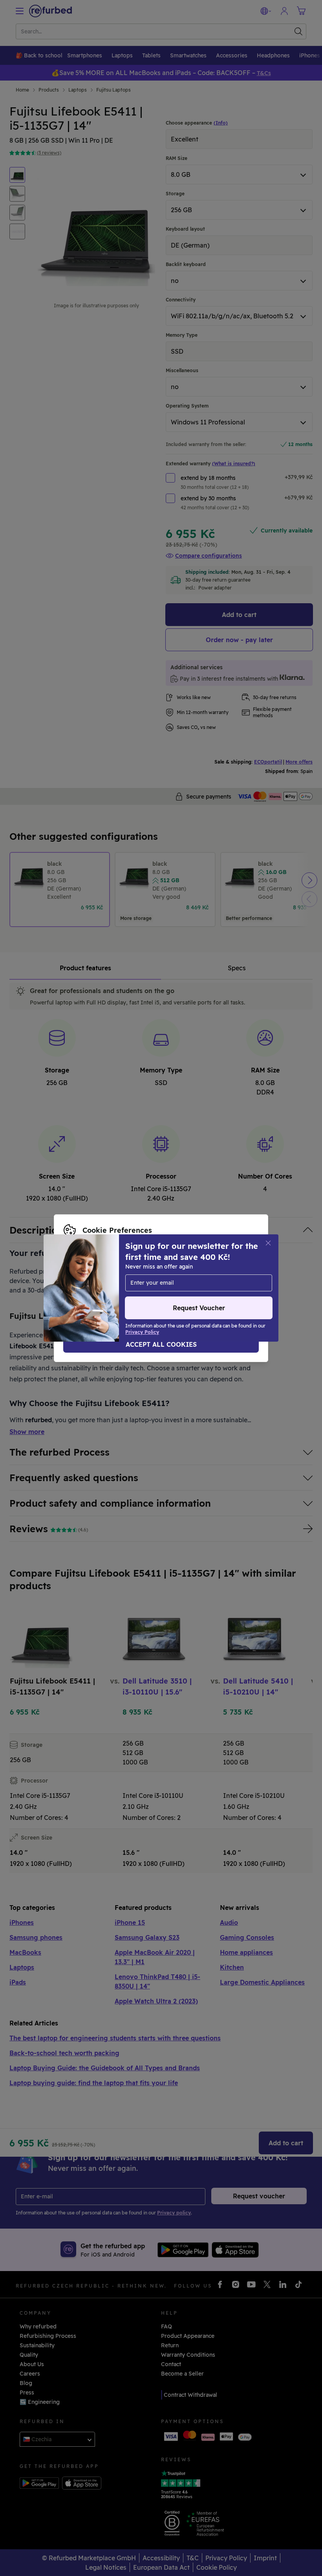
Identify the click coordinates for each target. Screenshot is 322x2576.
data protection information (153, 1280)
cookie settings (228, 1272)
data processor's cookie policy (105, 1288)
